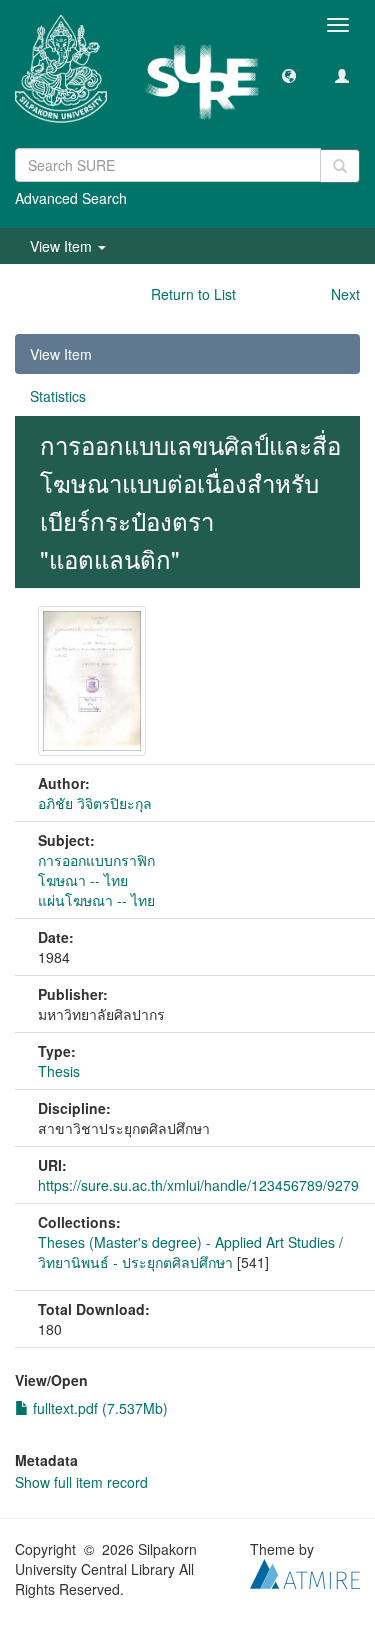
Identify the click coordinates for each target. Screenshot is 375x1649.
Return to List (193, 294)
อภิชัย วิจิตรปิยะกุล (95, 803)
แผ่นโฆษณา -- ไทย (96, 900)
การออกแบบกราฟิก (96, 860)
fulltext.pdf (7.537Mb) (98, 1408)
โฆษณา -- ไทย (83, 880)
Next (345, 294)
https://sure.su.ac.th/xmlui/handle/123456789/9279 (198, 1185)
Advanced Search (71, 198)
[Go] (340, 166)
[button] (289, 75)
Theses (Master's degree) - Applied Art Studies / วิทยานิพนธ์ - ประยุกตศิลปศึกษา (190, 1252)
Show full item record (81, 1482)
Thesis (59, 1071)
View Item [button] (63, 246)
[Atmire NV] (305, 1571)
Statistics (58, 396)
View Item (61, 354)
